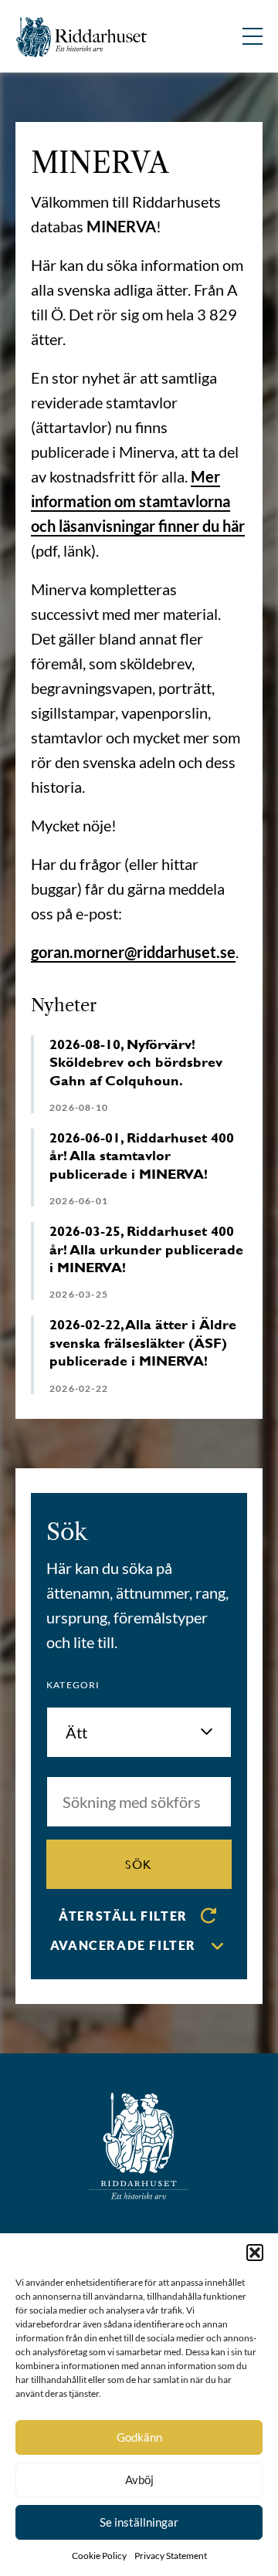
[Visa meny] (253, 36)
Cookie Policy (99, 2556)
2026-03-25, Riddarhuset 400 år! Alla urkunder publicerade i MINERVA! (146, 1249)
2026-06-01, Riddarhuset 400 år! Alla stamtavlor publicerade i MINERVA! (142, 1156)
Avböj (139, 2480)
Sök (139, 1864)
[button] (255, 2253)
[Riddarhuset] (82, 37)
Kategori (73, 1685)
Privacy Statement (171, 2556)
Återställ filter (123, 1916)
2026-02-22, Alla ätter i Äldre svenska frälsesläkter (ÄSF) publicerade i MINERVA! (143, 1342)
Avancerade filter (123, 1945)
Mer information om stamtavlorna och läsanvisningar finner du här (138, 501)
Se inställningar (139, 2522)
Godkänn (139, 2437)
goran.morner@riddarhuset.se (133, 952)
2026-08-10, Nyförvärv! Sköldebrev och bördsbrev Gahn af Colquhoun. (136, 1062)
